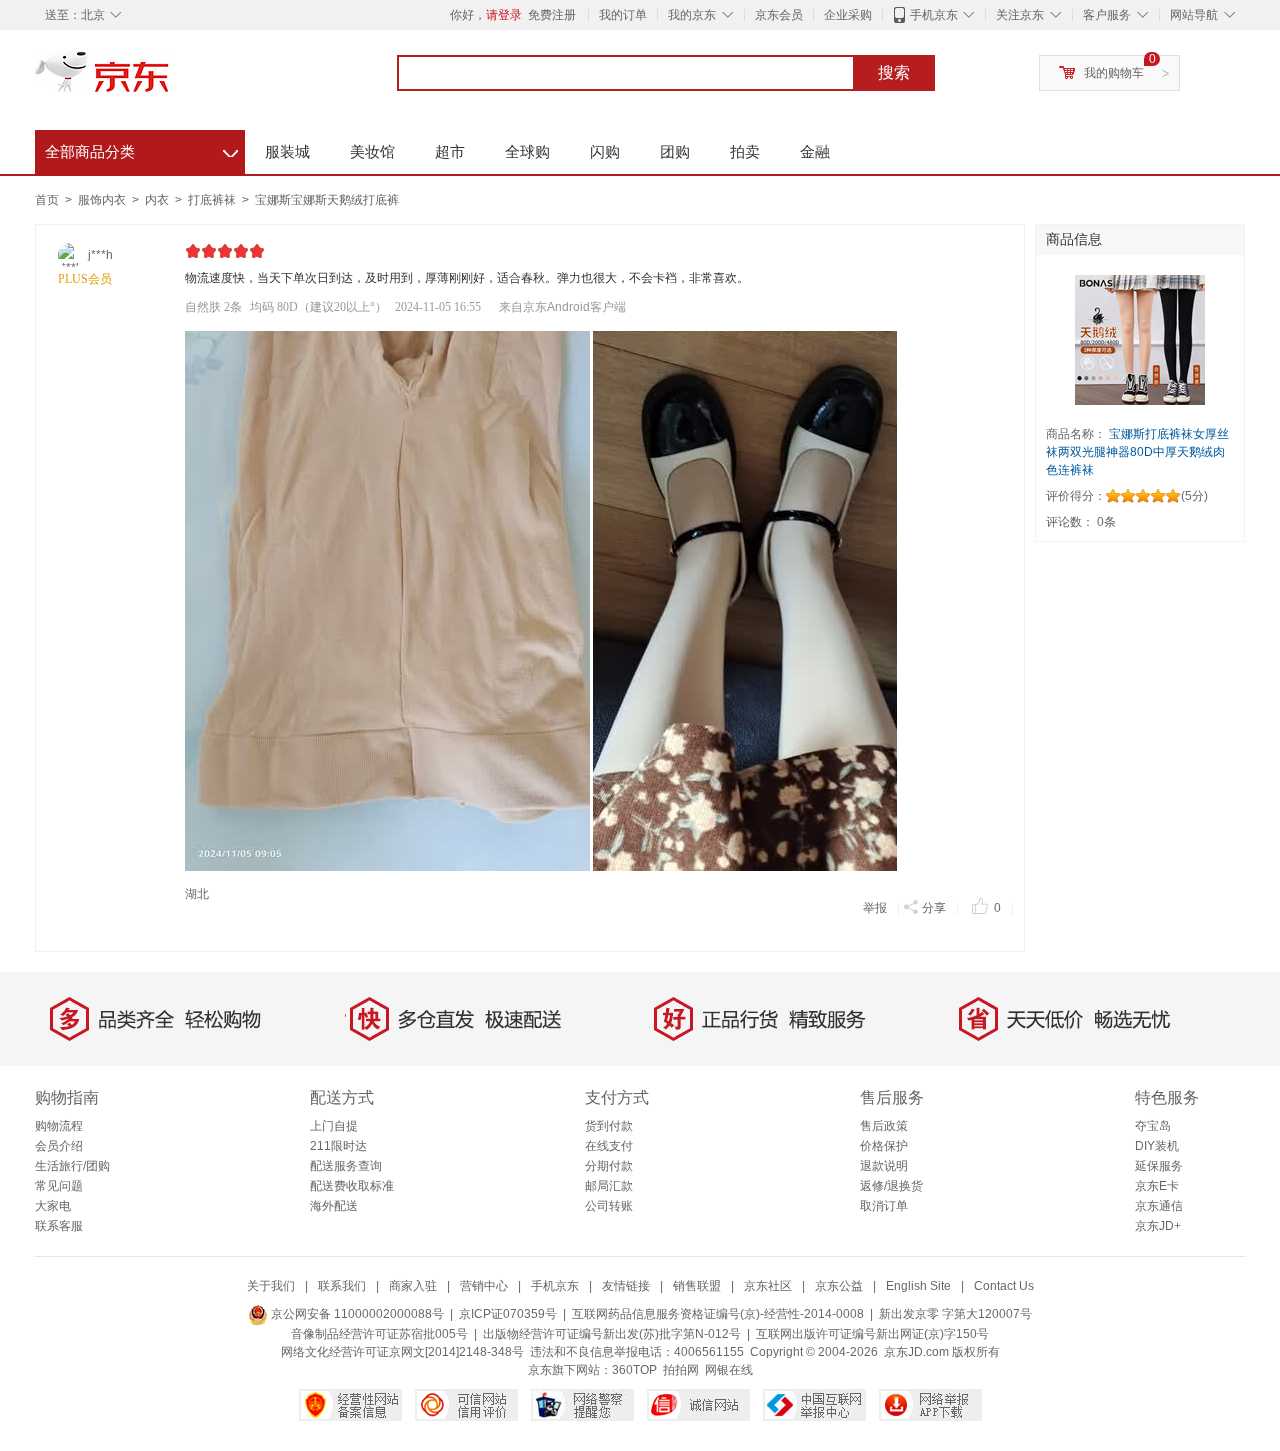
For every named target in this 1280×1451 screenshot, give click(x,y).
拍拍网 (681, 1370)
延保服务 (1159, 1166)
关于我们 (271, 1286)
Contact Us (1004, 1286)
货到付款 (609, 1126)
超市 (450, 151)
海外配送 (334, 1206)
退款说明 (884, 1166)
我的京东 (692, 15)
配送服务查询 (346, 1166)
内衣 (158, 200)
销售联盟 (697, 1286)
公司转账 (609, 1206)
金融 (815, 151)
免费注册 (552, 15)
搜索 (894, 72)
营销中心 (484, 1286)
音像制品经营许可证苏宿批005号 (379, 1334)
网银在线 (729, 1370)
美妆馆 (372, 151)
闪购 (605, 151)
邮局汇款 (609, 1186)
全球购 (527, 151)
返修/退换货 (891, 1186)
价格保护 (884, 1146)
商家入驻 (413, 1286)
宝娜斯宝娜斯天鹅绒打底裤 (327, 200)
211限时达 (338, 1146)
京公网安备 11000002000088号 (356, 1314)
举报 (875, 908)
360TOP (634, 1370)
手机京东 (934, 15)
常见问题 (59, 1186)
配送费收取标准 (352, 1186)
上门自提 (334, 1126)
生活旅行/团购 (72, 1166)
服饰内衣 (103, 200)
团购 (675, 151)
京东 (170, 80)
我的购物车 (1114, 73)
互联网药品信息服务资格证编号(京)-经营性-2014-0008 (718, 1314)
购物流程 (59, 1126)
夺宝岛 (1153, 1126)
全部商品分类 (141, 149)
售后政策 (884, 1126)
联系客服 (59, 1226)
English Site (918, 1286)
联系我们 (342, 1286)
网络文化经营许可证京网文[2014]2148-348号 (402, 1352)
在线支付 (609, 1146)
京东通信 (1159, 1206)
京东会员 (779, 15)
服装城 (287, 151)
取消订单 (884, 1206)
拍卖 (745, 151)
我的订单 (623, 15)
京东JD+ (1158, 1226)
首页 (47, 200)
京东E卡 (1157, 1186)
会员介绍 (59, 1146)
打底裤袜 (213, 200)
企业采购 (848, 15)
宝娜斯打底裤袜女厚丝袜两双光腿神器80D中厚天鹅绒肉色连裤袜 (1137, 452)
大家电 (53, 1206)
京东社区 (768, 1286)
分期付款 (609, 1166)
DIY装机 (1157, 1146)
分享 (934, 908)
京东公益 (839, 1286)
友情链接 (626, 1286)
